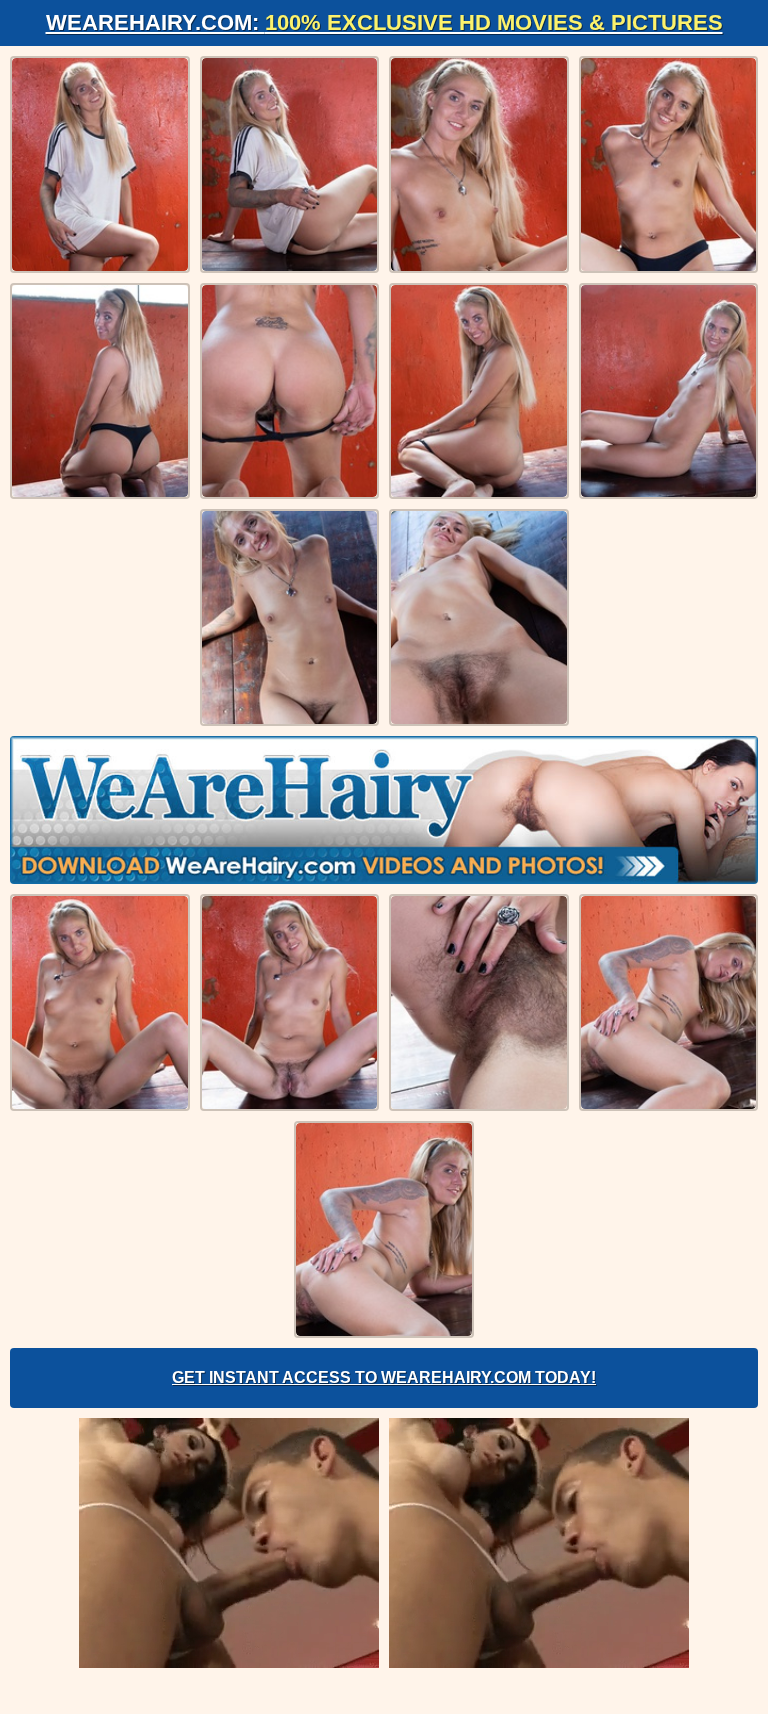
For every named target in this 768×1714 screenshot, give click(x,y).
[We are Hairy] (384, 810)
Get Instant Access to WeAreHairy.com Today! (384, 1377)
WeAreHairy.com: (384, 22)
